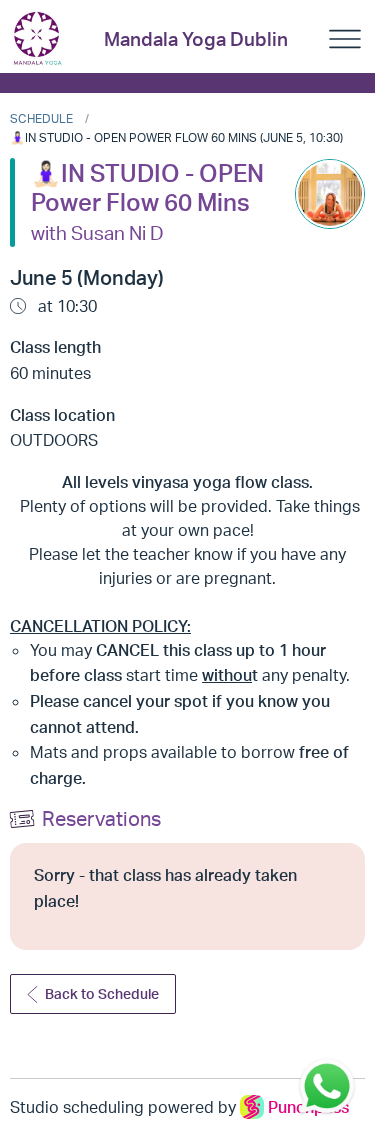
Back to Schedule (102, 993)
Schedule (41, 118)
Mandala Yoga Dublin (196, 39)
